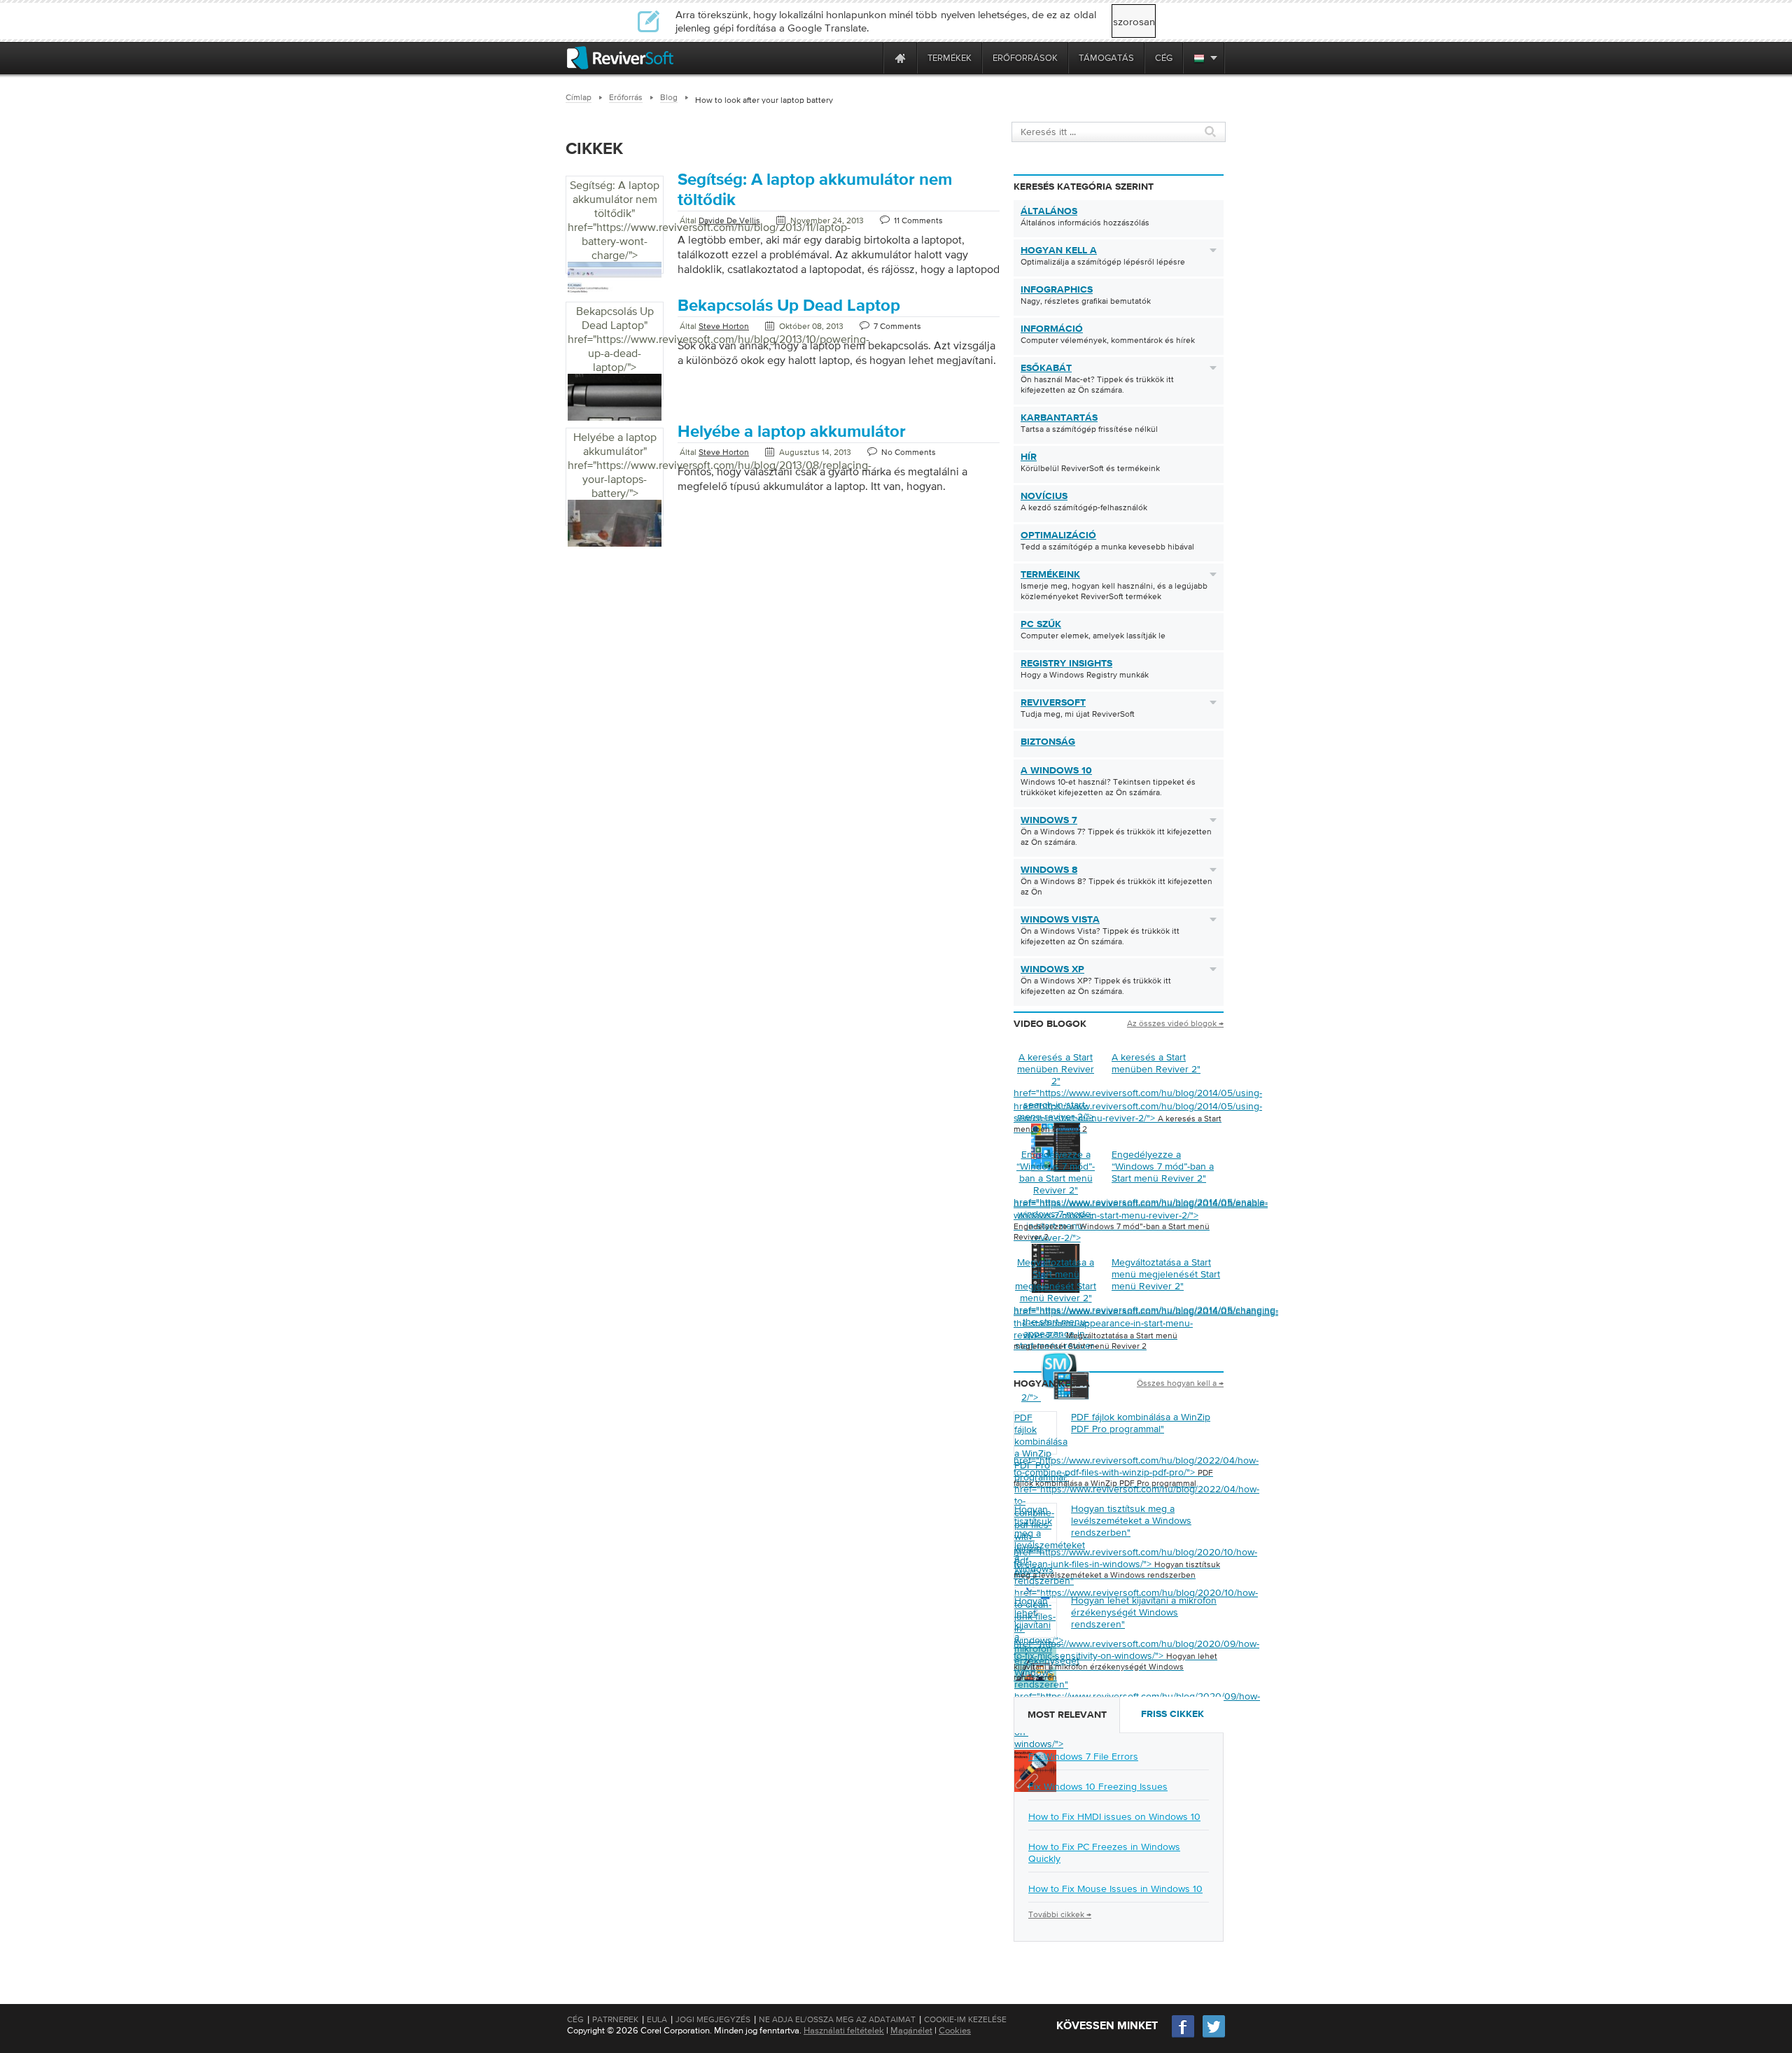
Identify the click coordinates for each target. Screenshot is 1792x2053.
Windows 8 (1049, 870)
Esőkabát (1046, 368)
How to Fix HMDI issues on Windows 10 (1114, 1816)
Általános (1049, 211)
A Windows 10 (1056, 771)
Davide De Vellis (729, 220)
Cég (575, 2019)
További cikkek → (1060, 1914)
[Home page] (900, 58)
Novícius (1044, 496)
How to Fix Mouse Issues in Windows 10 (1115, 1889)
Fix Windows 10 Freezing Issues (1098, 1786)
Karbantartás (1059, 418)
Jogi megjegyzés (713, 2019)
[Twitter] (1214, 2036)
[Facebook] (1184, 2036)
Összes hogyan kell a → (1180, 1383)
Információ (1052, 329)
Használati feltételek (844, 2030)
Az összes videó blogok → (1175, 1023)
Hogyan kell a (1059, 251)
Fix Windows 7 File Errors (1083, 1756)
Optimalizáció (1058, 535)
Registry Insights (1066, 664)
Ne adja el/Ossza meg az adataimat (837, 2019)
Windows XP (1052, 969)
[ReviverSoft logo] (620, 58)
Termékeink (1050, 575)
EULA (657, 2019)
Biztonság (1048, 742)
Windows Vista (1060, 920)
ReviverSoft (1053, 703)
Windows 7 (1049, 820)
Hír (1029, 457)
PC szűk (1041, 624)
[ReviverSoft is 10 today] (869, 58)
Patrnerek (615, 2019)
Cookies (955, 2030)
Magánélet (911, 2030)
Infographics (1057, 290)
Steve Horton (724, 326)
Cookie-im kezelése (965, 2019)
